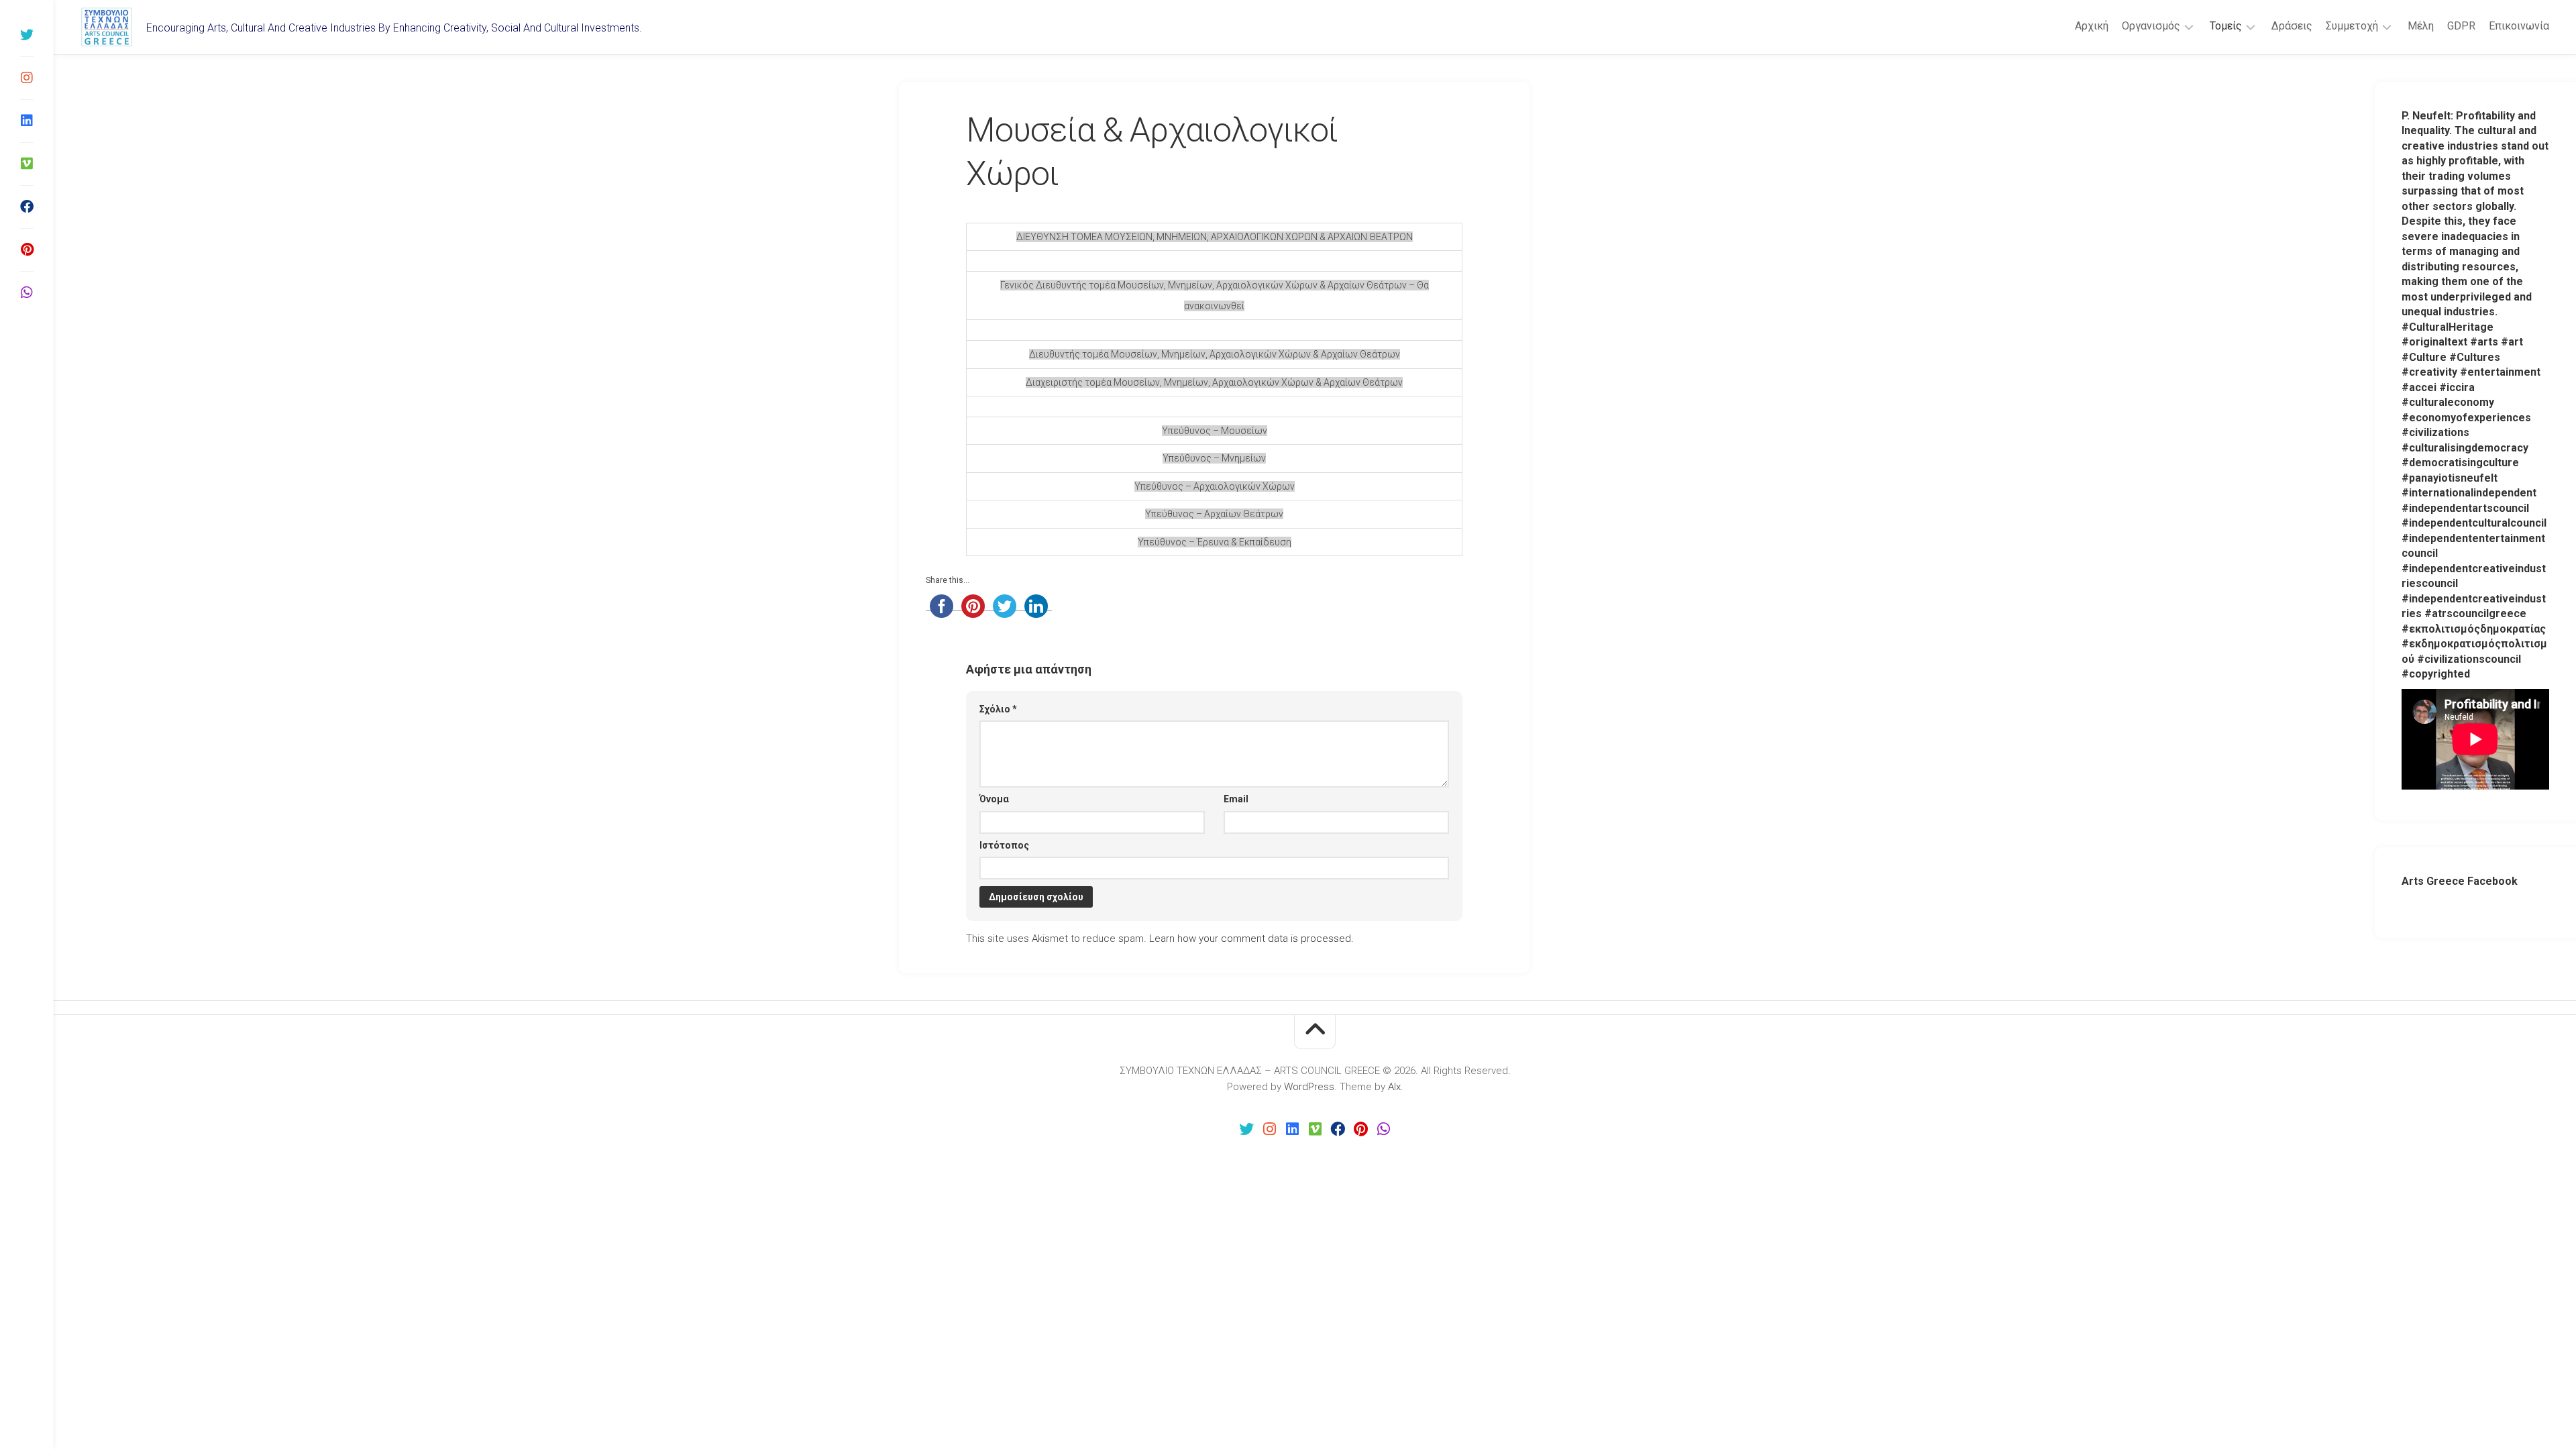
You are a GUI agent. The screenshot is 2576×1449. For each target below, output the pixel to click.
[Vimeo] (27, 164)
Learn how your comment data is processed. (1251, 938)
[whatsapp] (27, 292)
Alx (1394, 1087)
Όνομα (994, 799)
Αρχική (2092, 26)
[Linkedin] (27, 121)
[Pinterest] (27, 250)
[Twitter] (27, 35)
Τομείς (2226, 26)
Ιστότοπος (1004, 845)
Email (1236, 799)
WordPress (1309, 1087)
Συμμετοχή (2352, 26)
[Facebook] (27, 207)
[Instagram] (27, 78)
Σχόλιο (998, 709)
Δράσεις (2292, 26)
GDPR (2461, 26)
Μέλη (2421, 26)
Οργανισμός (2151, 26)
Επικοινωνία (2519, 26)
